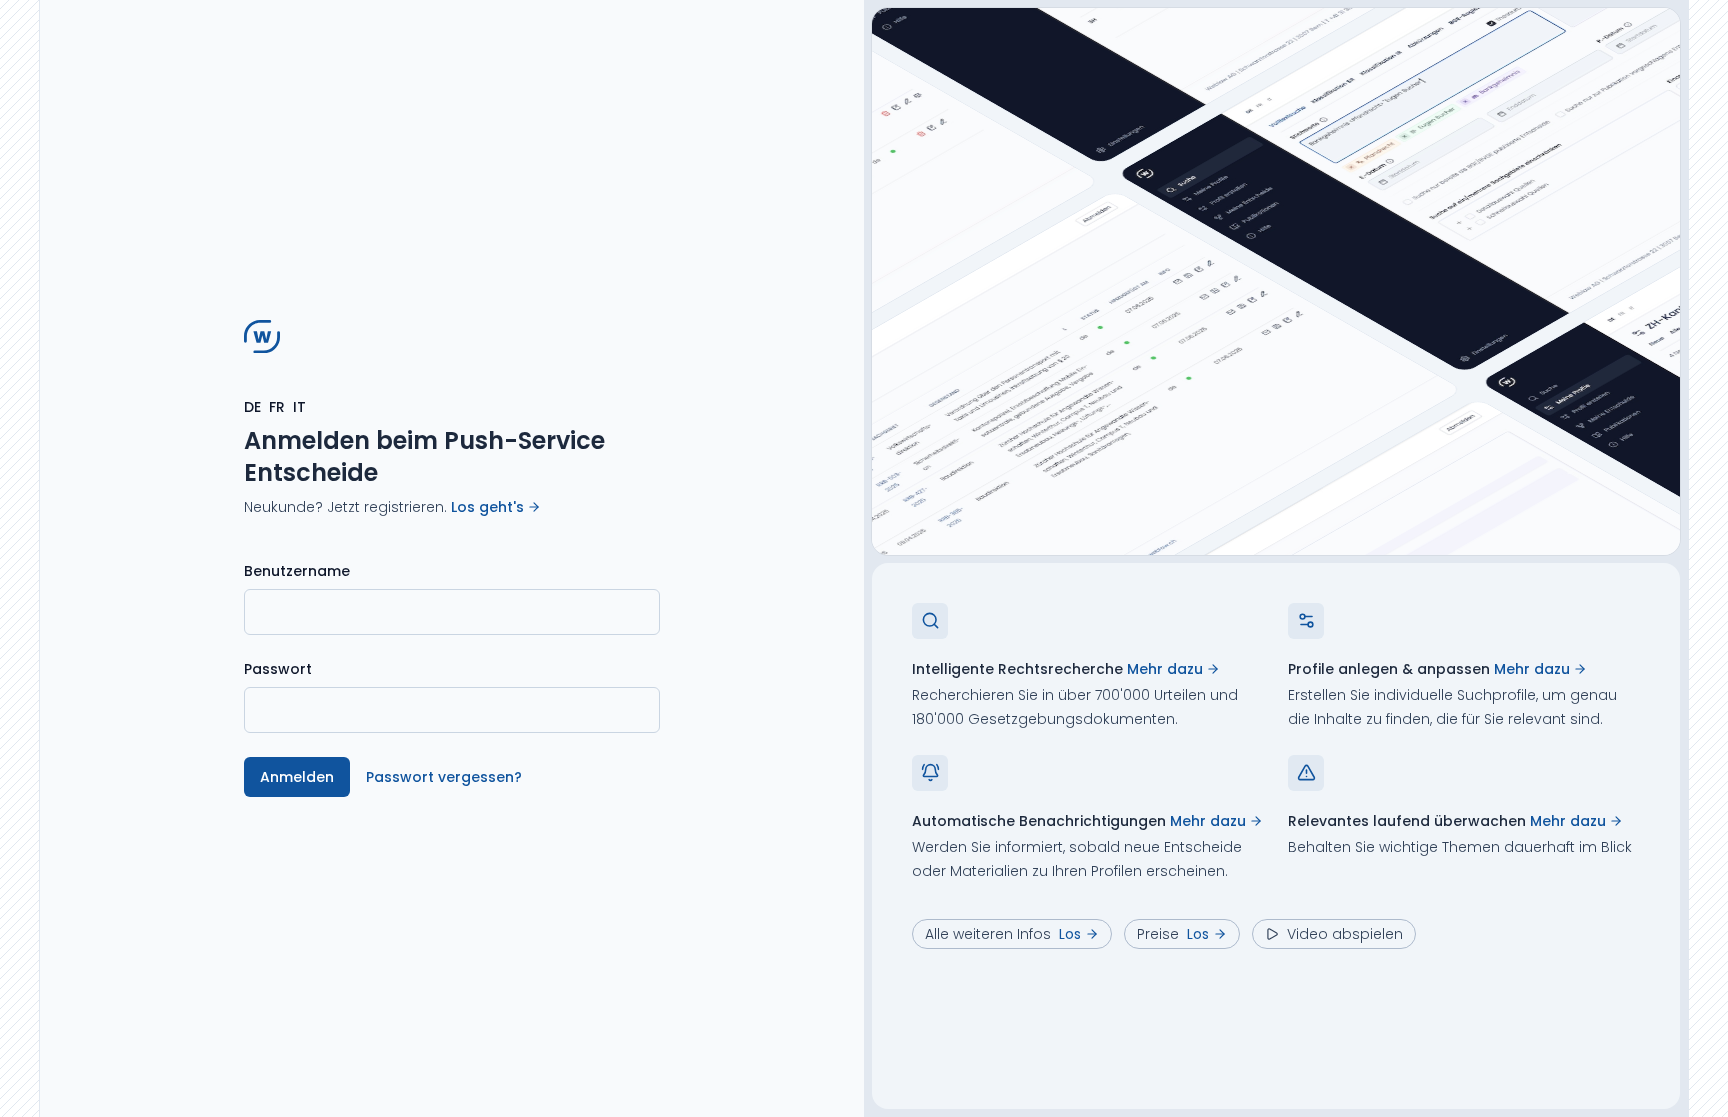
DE (252, 407)
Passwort (278, 669)
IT (299, 407)
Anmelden (297, 777)
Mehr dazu (1165, 669)
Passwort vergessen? (444, 777)
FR (277, 407)
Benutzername (297, 571)
